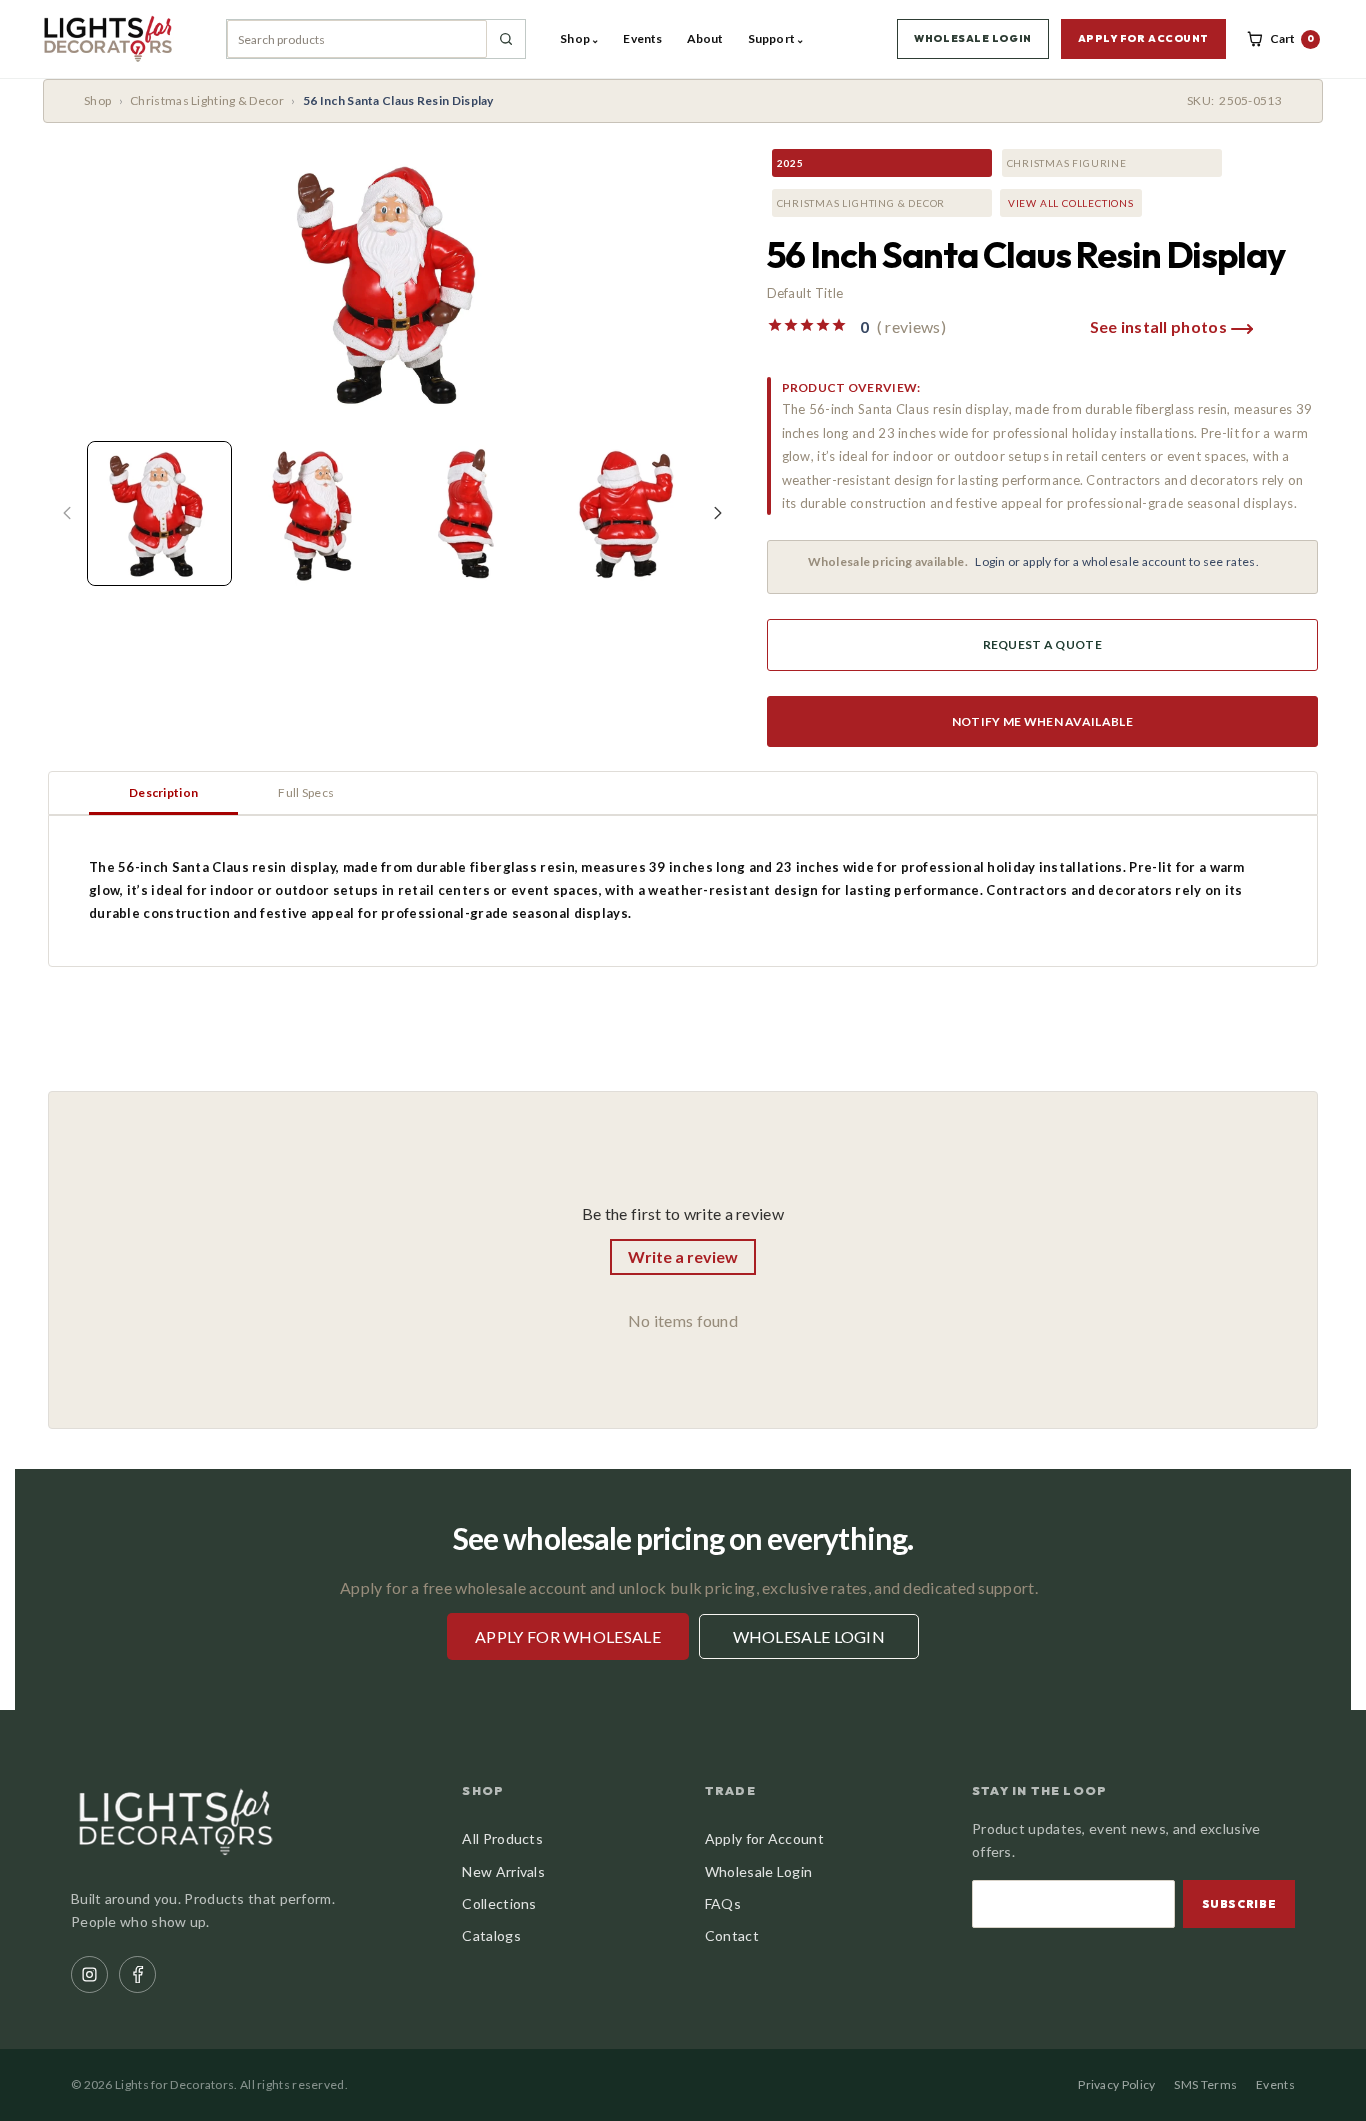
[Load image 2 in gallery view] (314, 513)
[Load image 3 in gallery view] (469, 513)
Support (776, 38)
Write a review (683, 1256)
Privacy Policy (1116, 2084)
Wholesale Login (759, 1871)
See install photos (1160, 326)
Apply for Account (764, 1838)
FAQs (723, 1903)
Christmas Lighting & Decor (207, 100)
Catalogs (491, 1935)
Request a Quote (1043, 644)
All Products (502, 1838)
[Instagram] (89, 1974)
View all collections (1071, 203)
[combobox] (357, 39)
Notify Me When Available (1042, 721)
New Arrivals (503, 1871)
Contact (732, 1935)
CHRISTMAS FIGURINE (1067, 163)
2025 (790, 163)
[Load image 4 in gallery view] (623, 513)
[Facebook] (137, 1974)
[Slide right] (718, 513)
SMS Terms (1205, 2084)
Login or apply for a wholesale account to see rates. (1117, 561)
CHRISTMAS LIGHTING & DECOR (861, 203)
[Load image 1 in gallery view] (159, 513)
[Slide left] (67, 513)
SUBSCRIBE (1239, 1904)
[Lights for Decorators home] (117, 39)
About (705, 38)
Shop (579, 38)
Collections (499, 1903)
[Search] (506, 39)
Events (642, 38)
